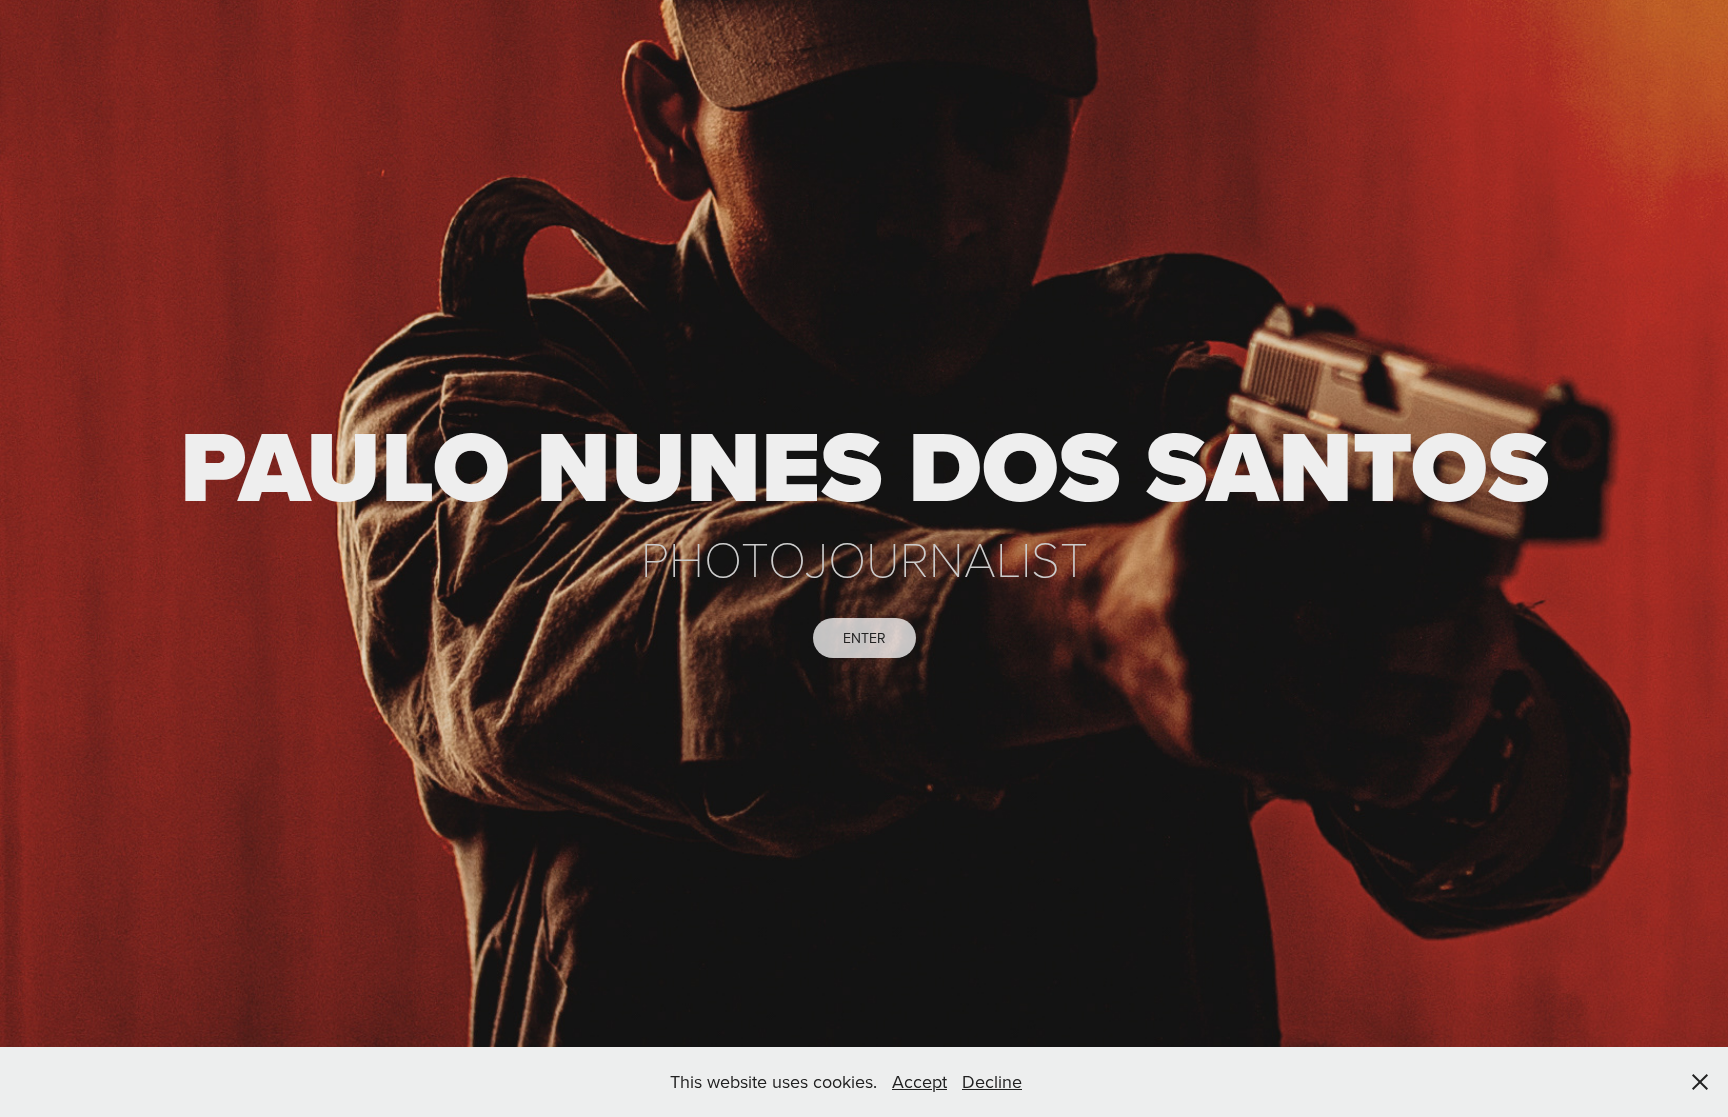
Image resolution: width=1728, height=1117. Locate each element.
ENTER (864, 638)
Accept (919, 1081)
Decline (992, 1081)
